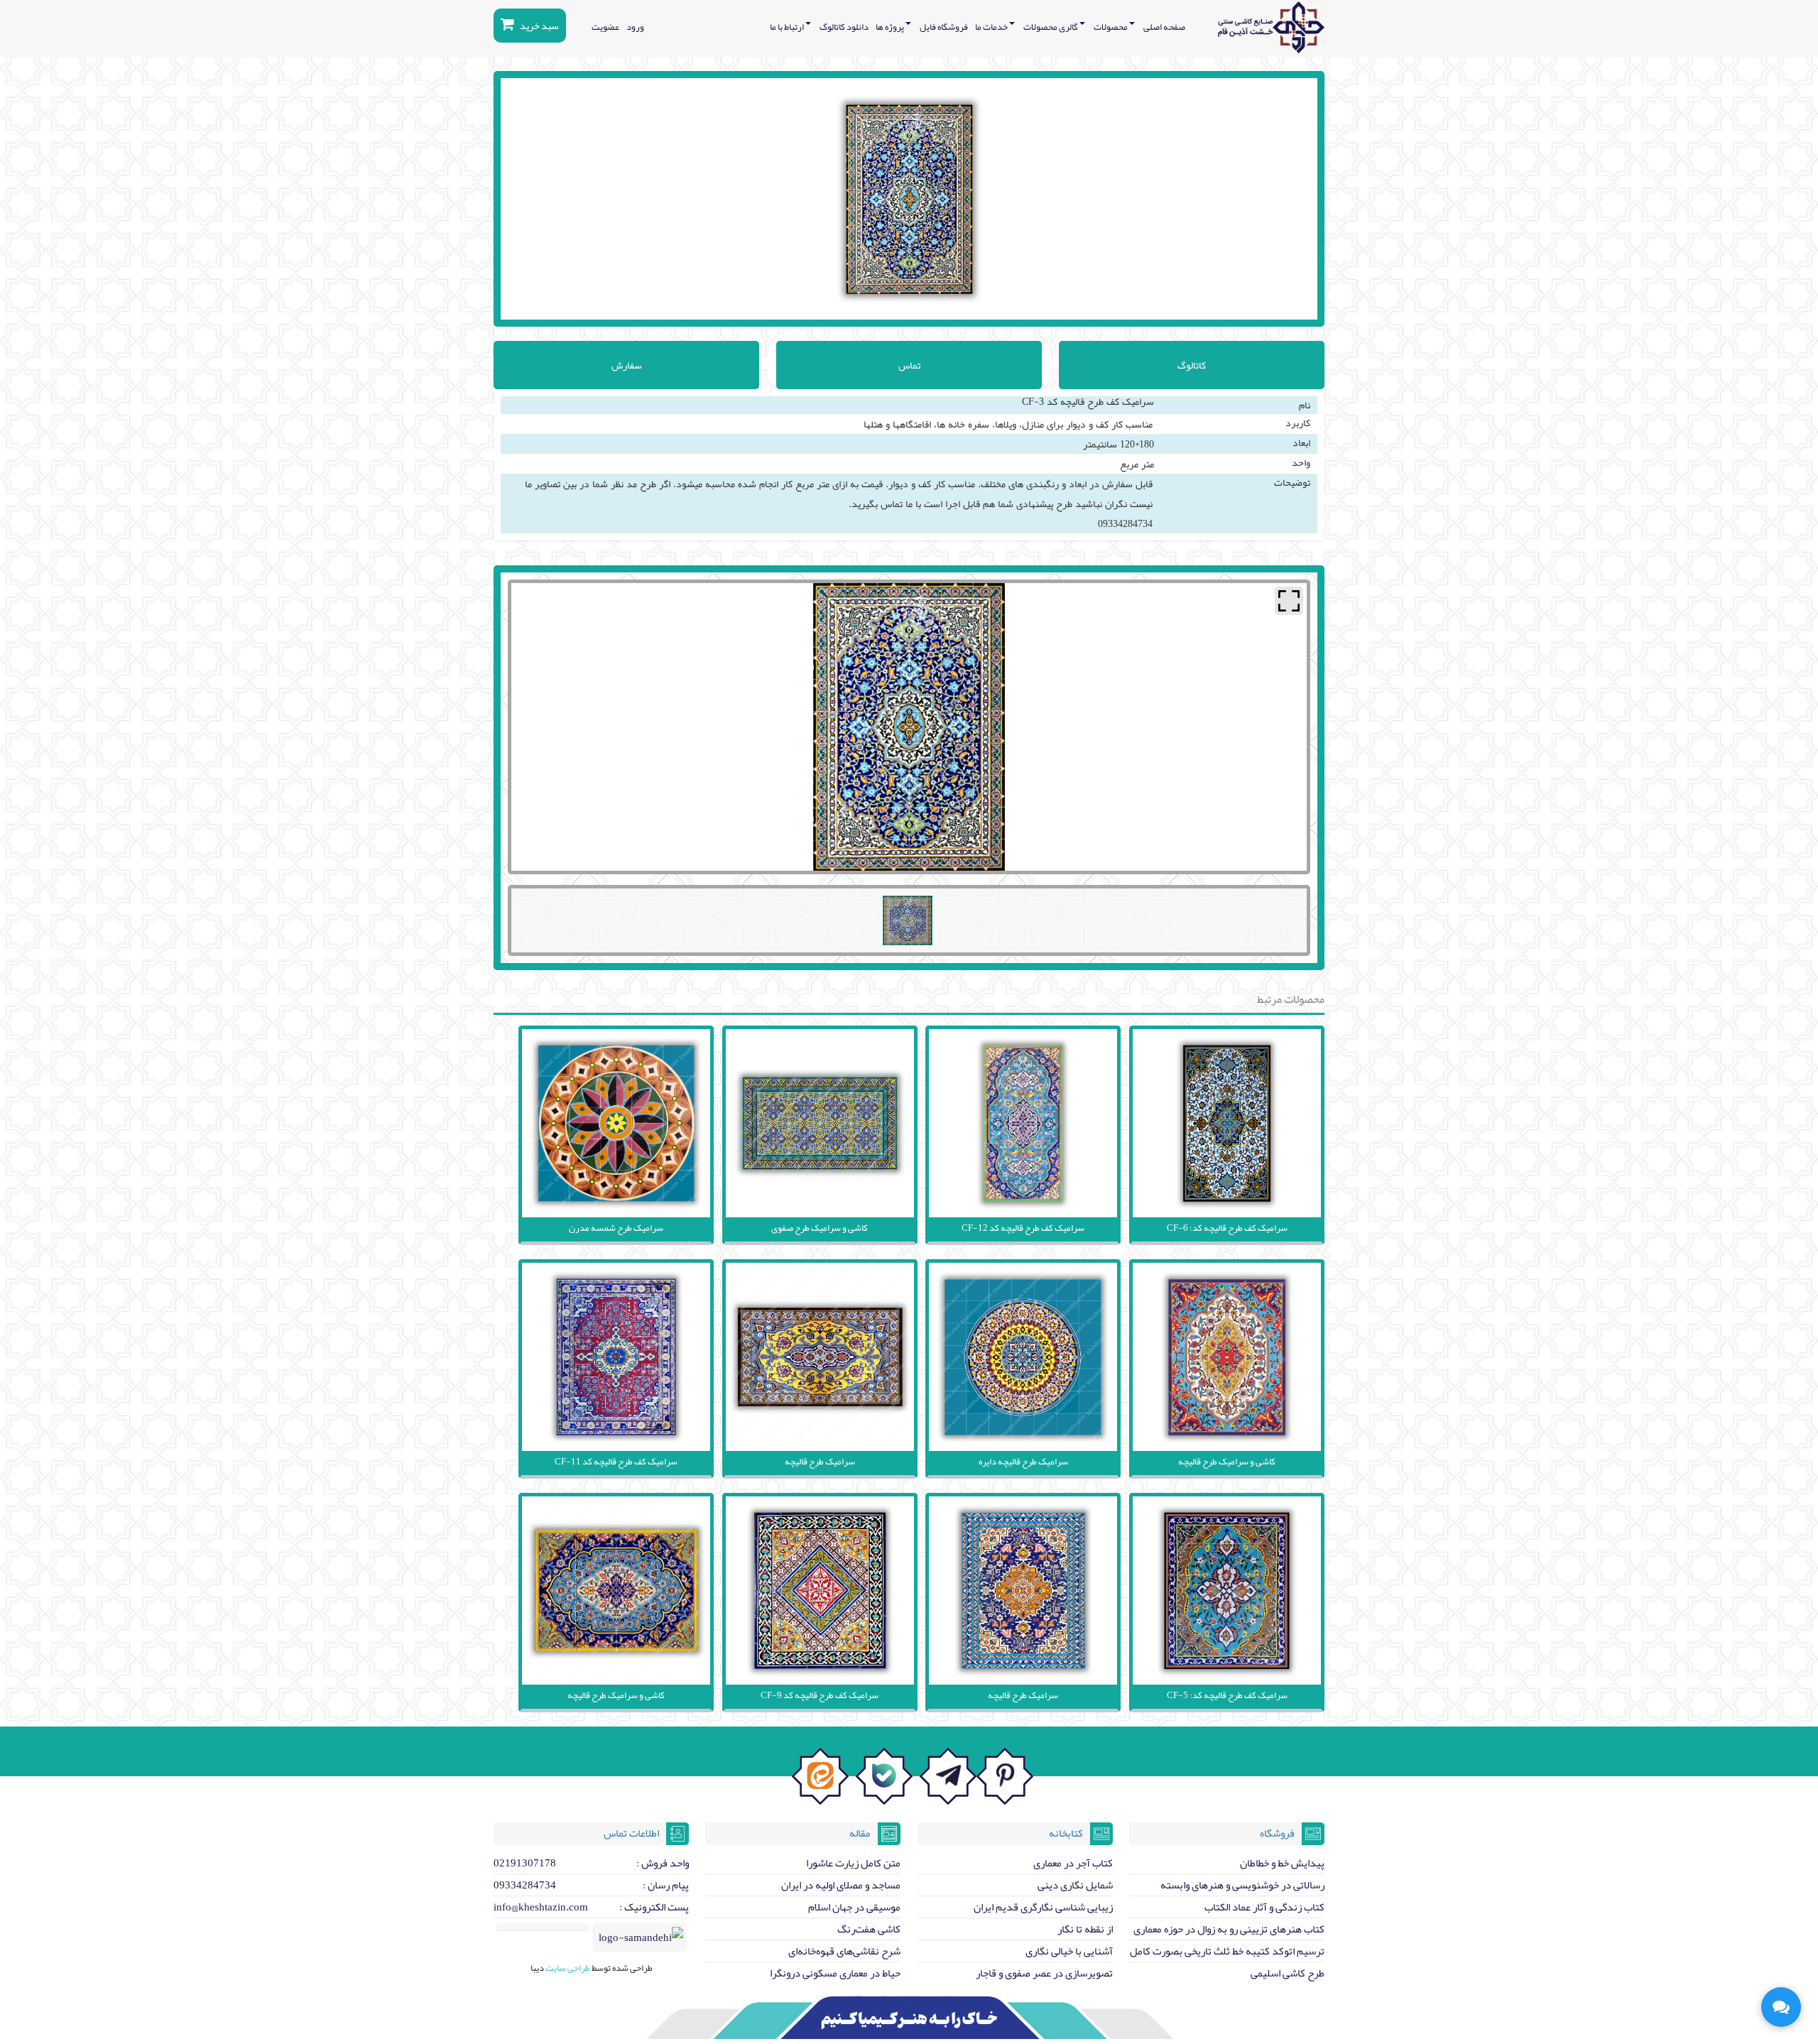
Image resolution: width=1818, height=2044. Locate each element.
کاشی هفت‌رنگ (869, 1929)
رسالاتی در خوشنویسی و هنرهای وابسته (1242, 1885)
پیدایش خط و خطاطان (1282, 1863)
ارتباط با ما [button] (788, 27)
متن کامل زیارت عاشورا (853, 1863)
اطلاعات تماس (631, 1833)
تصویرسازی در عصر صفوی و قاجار (1044, 1973)
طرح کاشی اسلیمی (1288, 1973)
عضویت (605, 27)
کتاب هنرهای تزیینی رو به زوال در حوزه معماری (1229, 1929)
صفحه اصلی (1164, 27)
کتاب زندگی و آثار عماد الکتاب (1264, 1907)
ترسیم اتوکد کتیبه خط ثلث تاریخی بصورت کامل (1227, 1951)
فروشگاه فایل (944, 27)
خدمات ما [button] (992, 27)
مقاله (860, 1833)
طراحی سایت (567, 1968)
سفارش (627, 365)
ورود (635, 27)
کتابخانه (1066, 1833)
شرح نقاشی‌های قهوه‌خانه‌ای (844, 1951)
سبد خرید (539, 26)
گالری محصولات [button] (1051, 27)
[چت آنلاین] (1781, 2007)
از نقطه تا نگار (1085, 1929)
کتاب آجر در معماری (1073, 1863)
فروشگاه (1277, 1833)
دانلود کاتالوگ (844, 27)
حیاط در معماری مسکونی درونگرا (835, 1973)
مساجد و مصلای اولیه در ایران (841, 1885)
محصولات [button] (1111, 27)
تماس (909, 365)
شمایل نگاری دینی (1075, 1885)
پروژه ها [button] (891, 27)
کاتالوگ (1192, 365)
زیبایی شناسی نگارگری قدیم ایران (1043, 1907)
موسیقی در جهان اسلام (854, 1907)
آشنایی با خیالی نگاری (1069, 1951)
